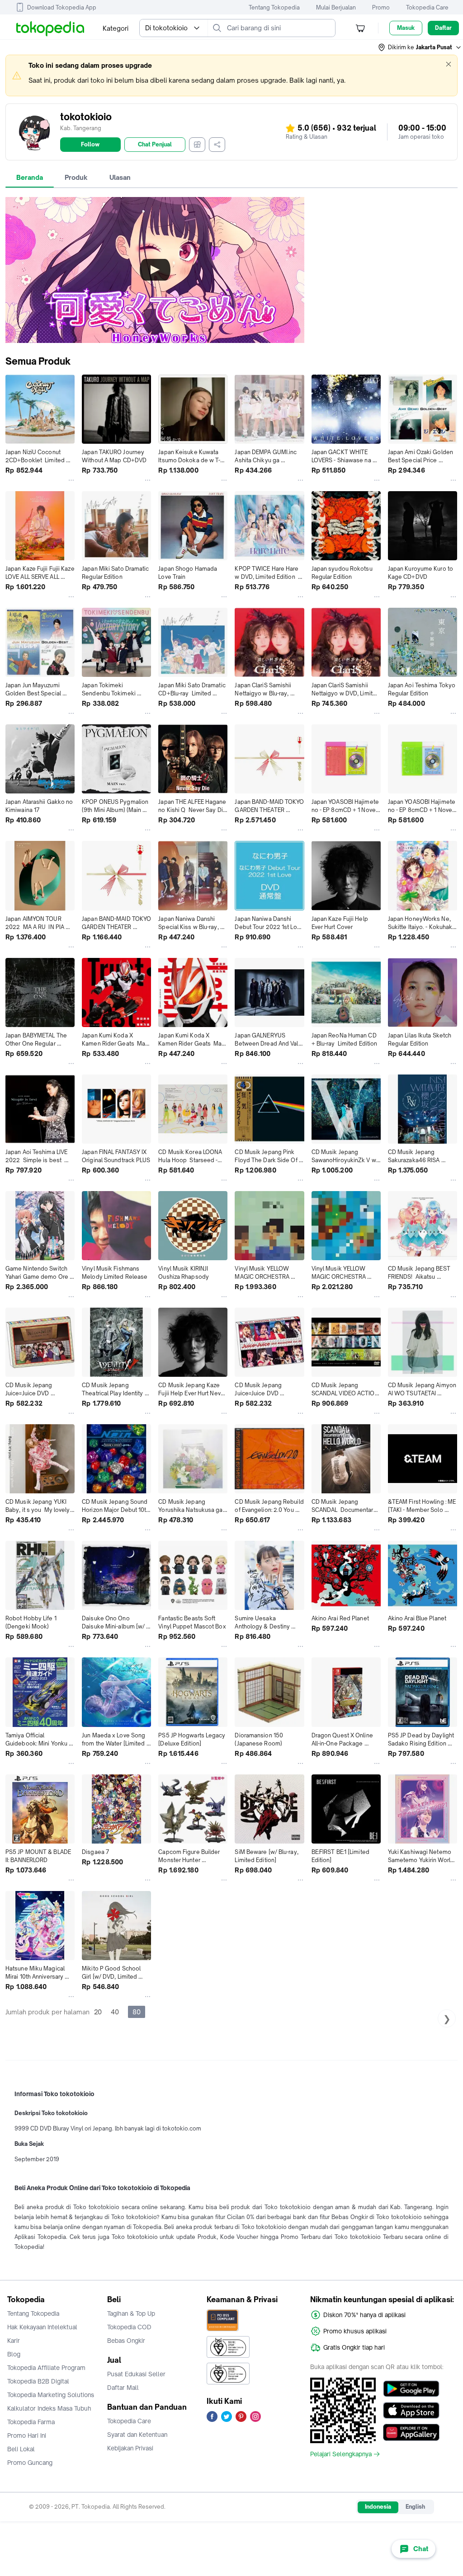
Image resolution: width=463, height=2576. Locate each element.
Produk (76, 177)
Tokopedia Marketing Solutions (51, 2395)
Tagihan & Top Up (131, 2313)
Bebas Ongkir (126, 2341)
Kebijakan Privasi (130, 2448)
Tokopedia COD (129, 2327)
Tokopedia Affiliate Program (46, 2368)
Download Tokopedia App (62, 7)
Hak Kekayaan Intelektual (42, 2327)
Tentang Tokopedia (274, 7)
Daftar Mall (123, 2388)
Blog (14, 2354)
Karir (14, 2341)
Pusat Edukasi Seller (136, 2374)
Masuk (406, 28)
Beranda (30, 177)
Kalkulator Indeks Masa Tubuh (49, 2408)
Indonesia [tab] (378, 2507)
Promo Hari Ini (27, 2435)
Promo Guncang (30, 2463)
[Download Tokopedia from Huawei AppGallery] (411, 2432)
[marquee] (231, 75)
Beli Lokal (21, 2449)
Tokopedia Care (427, 7)
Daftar (443, 28)
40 (115, 2012)
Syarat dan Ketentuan (137, 2435)
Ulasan (120, 177)
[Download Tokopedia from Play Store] (411, 2389)
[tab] (30, 178)
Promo (381, 7)
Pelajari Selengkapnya (341, 2454)
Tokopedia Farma (31, 2422)
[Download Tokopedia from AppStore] (411, 2411)
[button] (420, 47)
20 (98, 2012)
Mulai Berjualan (336, 7)
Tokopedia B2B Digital (38, 2381)
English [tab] (415, 2507)
